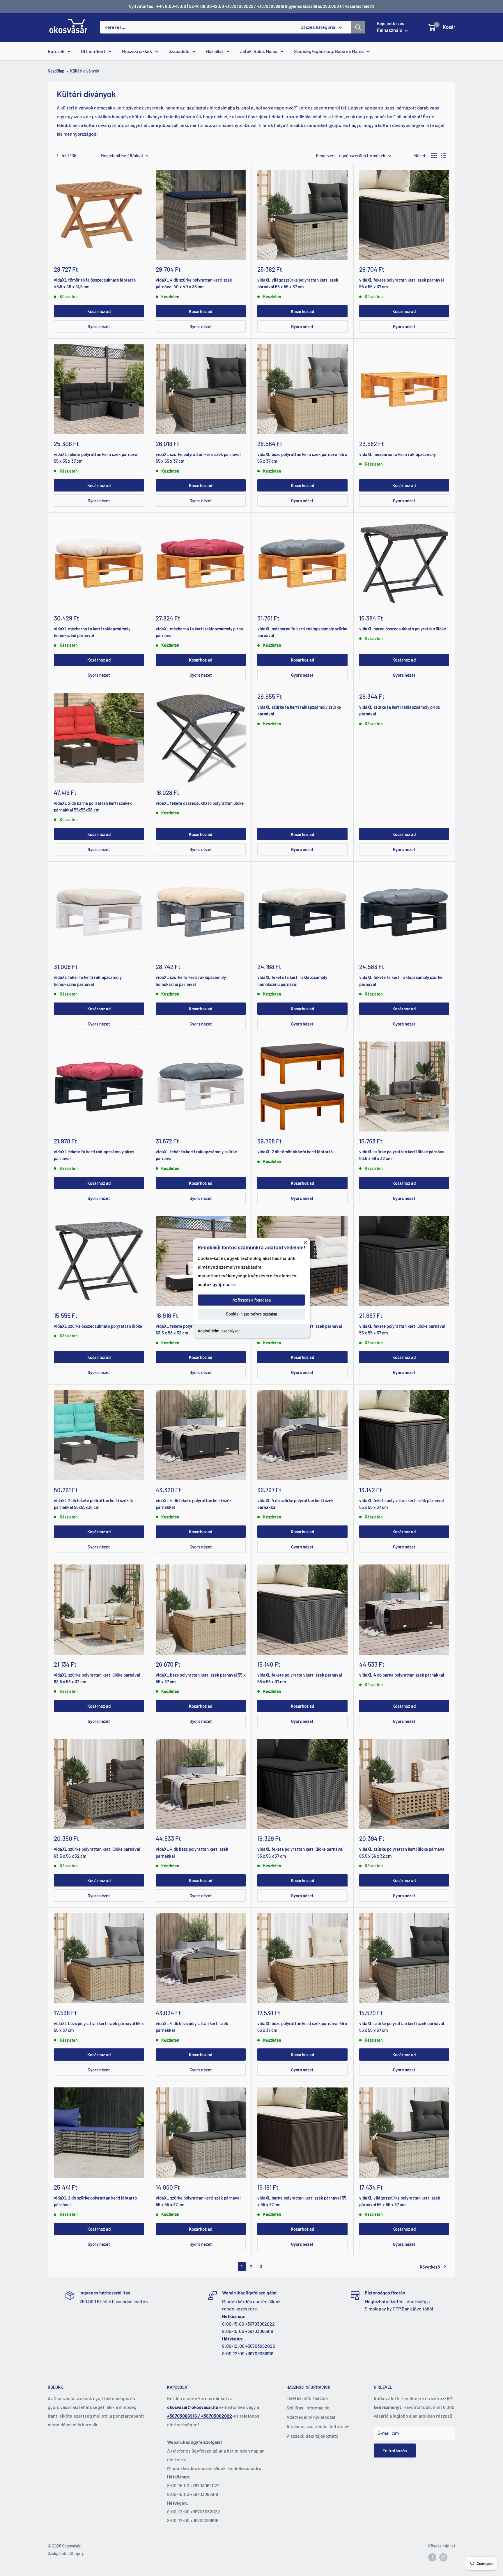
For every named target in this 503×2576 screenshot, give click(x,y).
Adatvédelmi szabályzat (219, 1331)
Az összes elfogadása (252, 1300)
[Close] (305, 1242)
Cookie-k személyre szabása (251, 1314)
